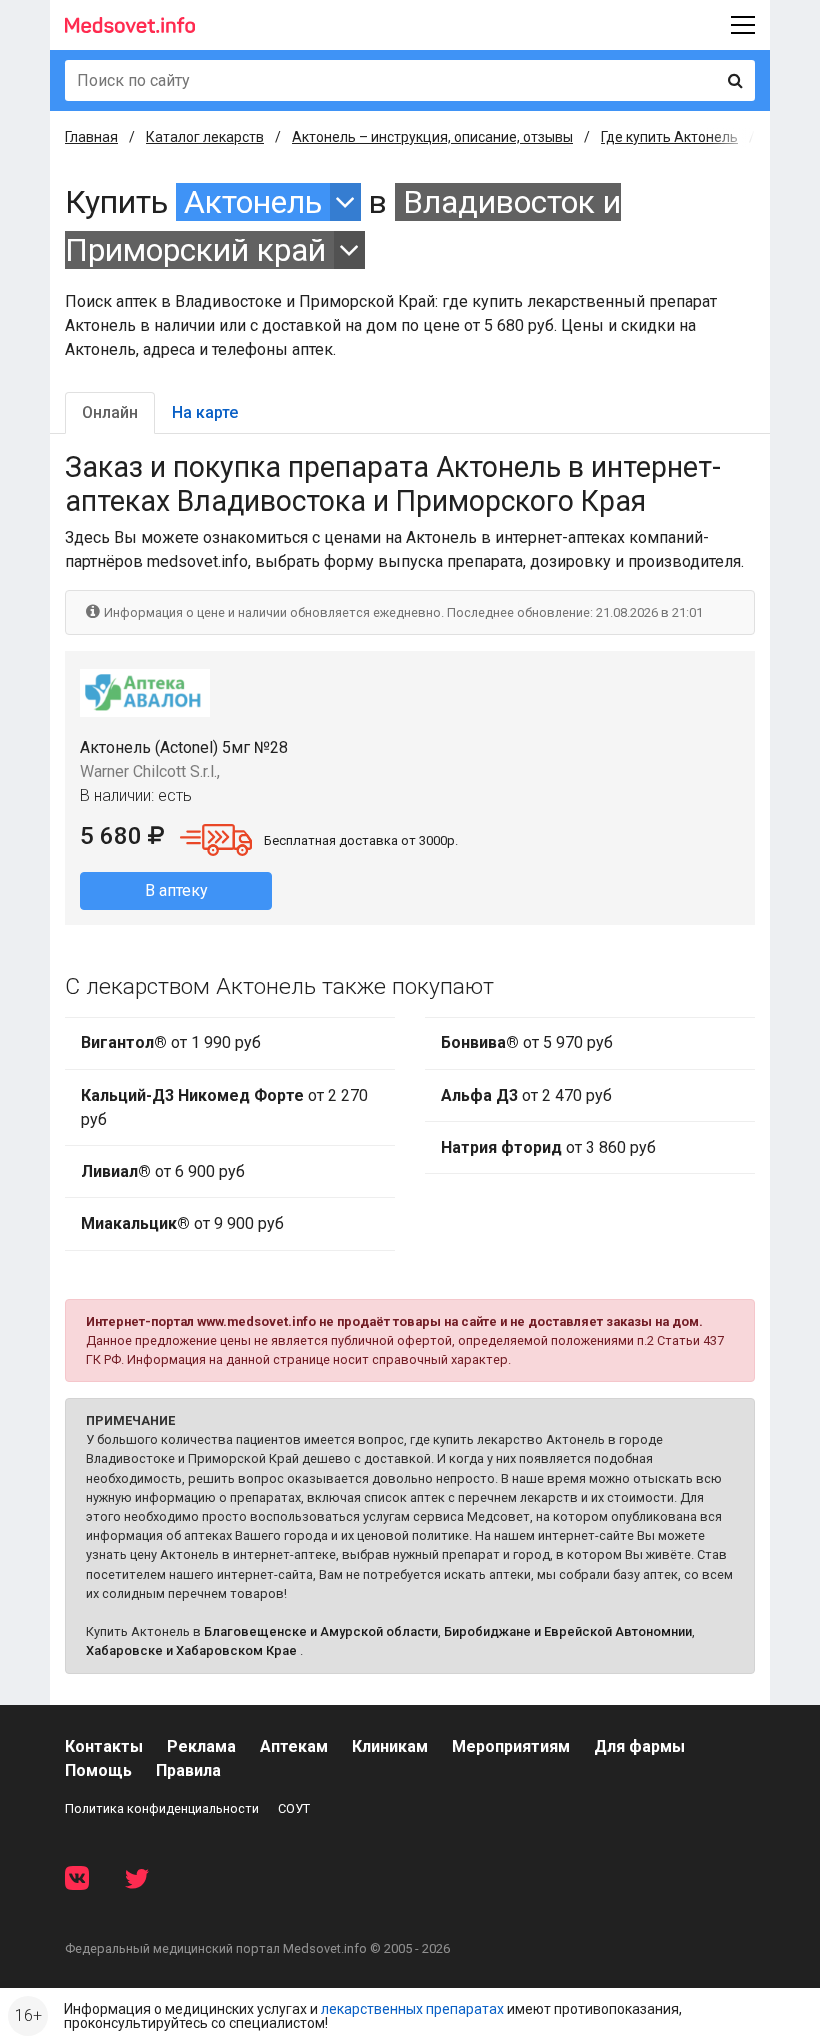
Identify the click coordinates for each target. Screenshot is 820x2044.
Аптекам (294, 1746)
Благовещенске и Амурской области (321, 1631)
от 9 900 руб (182, 1223)
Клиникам (390, 1746)
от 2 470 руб (526, 1095)
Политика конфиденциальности (162, 1808)
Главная (91, 137)
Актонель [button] (253, 202)
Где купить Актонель (669, 137)
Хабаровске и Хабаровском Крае (191, 1650)
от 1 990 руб (171, 1042)
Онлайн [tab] (110, 412)
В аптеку (176, 890)
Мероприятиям (511, 1746)
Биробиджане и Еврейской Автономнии (568, 1631)
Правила (188, 1770)
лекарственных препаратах (412, 2009)
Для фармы (639, 1746)
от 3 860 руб (548, 1147)
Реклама (201, 1746)
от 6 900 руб (163, 1171)
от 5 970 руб (527, 1042)
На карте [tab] (205, 412)
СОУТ (294, 1808)
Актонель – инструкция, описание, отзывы (432, 137)
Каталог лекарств (205, 137)
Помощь (98, 1770)
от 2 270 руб (224, 1107)
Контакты (104, 1746)
